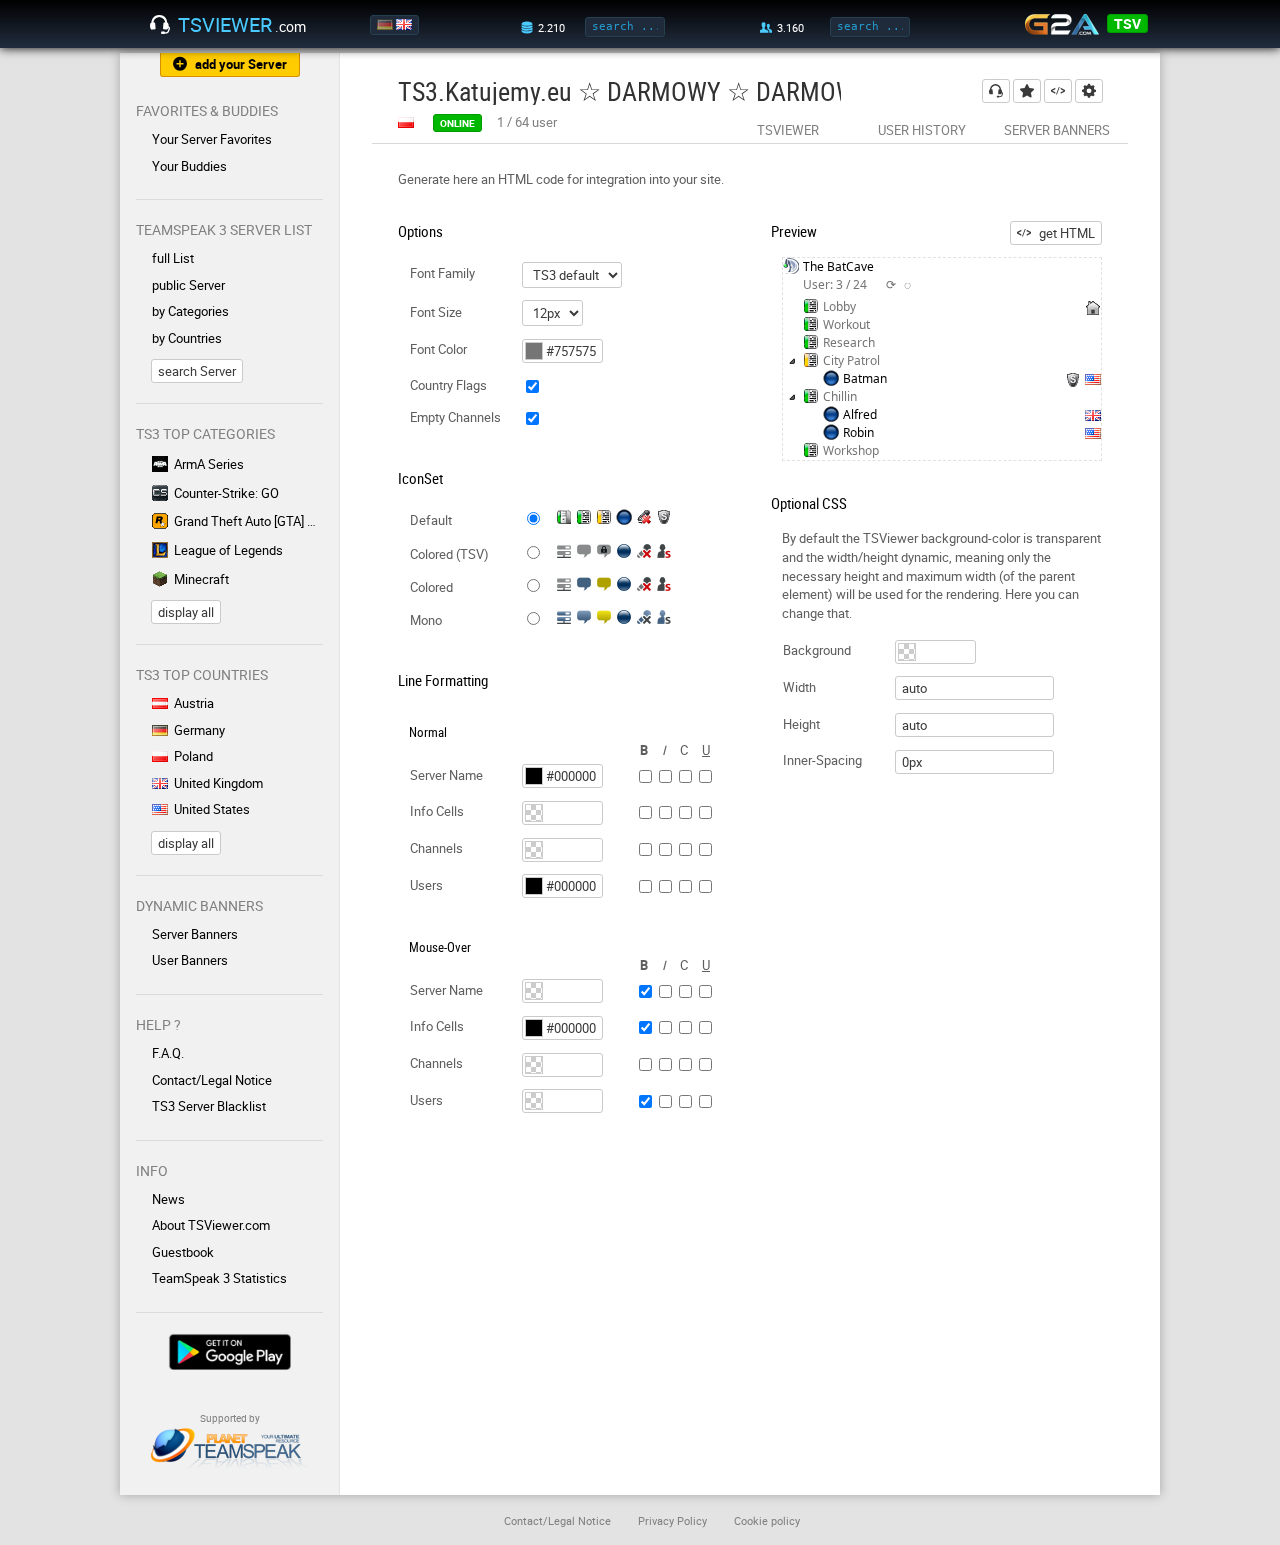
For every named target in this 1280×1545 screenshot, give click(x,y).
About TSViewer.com (211, 1225)
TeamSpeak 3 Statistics (219, 1278)
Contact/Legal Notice (212, 1080)
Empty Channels (455, 417)
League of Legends (228, 550)
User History (922, 130)
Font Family (442, 273)
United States (212, 809)
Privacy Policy (672, 1520)
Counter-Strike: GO (226, 493)
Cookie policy (767, 1520)
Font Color (438, 349)
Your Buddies (189, 166)
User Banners (190, 960)
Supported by (230, 1418)
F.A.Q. (168, 1053)
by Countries (187, 338)
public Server (188, 285)
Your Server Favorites (212, 139)
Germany (199, 730)
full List (173, 258)
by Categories (190, 311)
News (168, 1199)
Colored (431, 587)
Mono (426, 620)
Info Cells (437, 811)
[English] (405, 25)
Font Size (436, 312)
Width (799, 687)
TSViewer (788, 130)
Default (431, 520)
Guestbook (183, 1252)
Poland (193, 756)
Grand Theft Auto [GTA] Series (248, 521)
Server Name (446, 775)
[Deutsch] (386, 25)
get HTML (1067, 233)
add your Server (241, 64)
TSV (1127, 23)
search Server (197, 371)
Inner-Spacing (822, 760)
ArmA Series (209, 464)
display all (186, 612)
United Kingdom (218, 783)
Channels (436, 848)
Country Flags (448, 385)
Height (801, 724)
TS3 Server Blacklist (209, 1106)
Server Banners (195, 934)
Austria (194, 703)
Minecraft (201, 579)
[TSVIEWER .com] (160, 25)
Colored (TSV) (449, 554)
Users (426, 885)
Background (817, 650)
